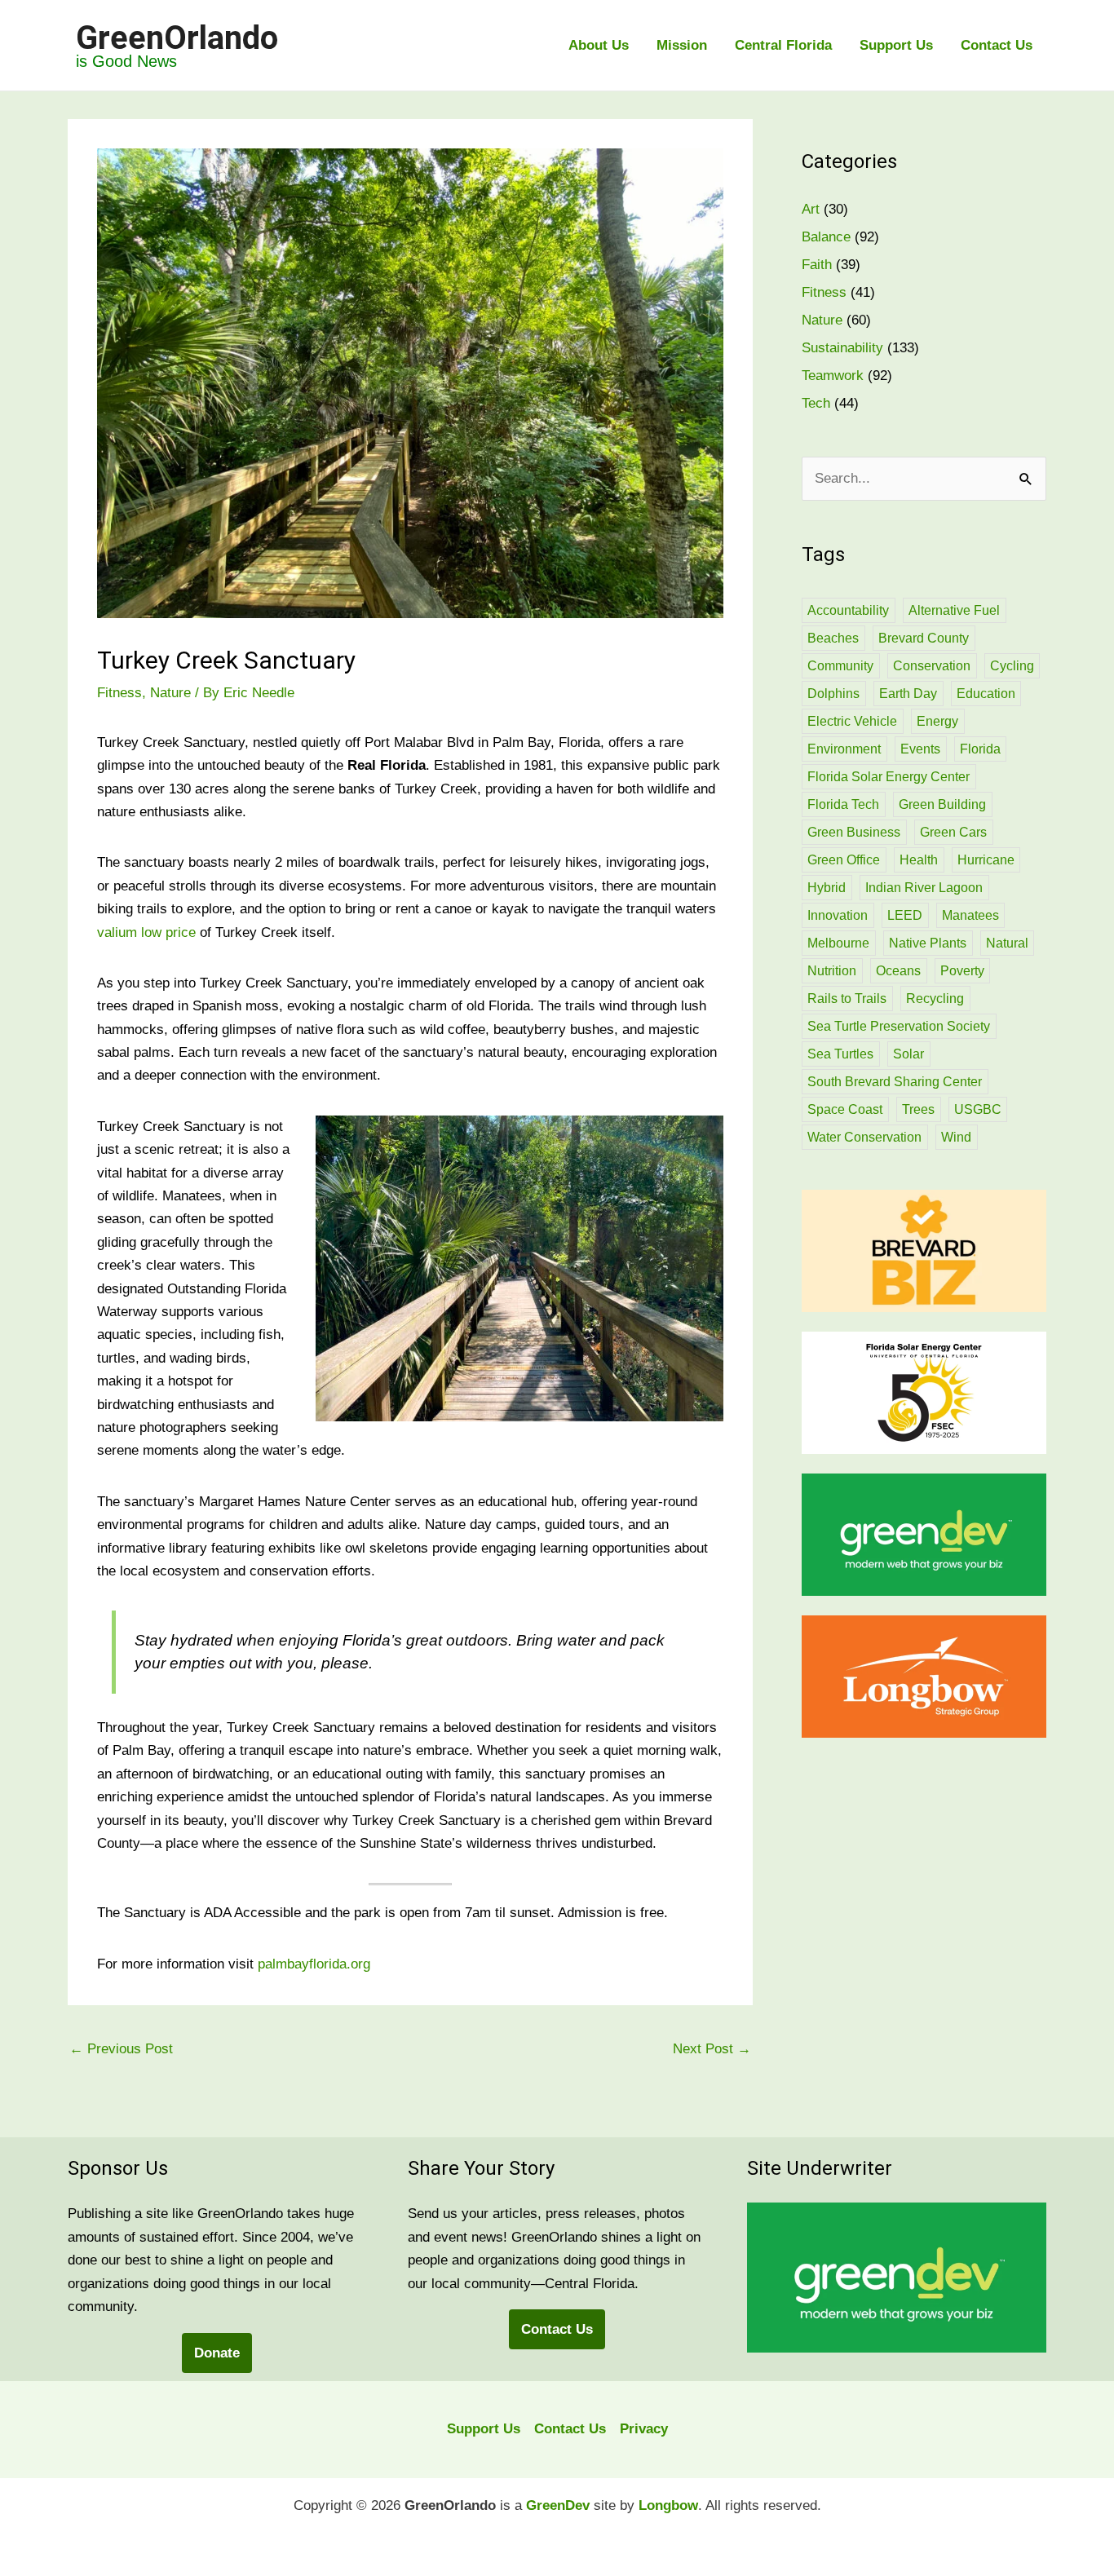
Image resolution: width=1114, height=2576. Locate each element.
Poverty (962, 971)
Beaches (833, 638)
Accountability (848, 610)
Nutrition (832, 971)
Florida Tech (843, 804)
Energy (937, 721)
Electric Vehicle (852, 721)
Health (919, 860)
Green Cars (953, 832)
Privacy (644, 2429)
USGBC (978, 1109)
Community (840, 666)
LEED (905, 915)
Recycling (935, 999)
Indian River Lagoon (924, 888)
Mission (682, 45)
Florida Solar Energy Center (889, 777)
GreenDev (558, 2505)
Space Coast (845, 1109)
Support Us (896, 45)
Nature (170, 693)
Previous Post (121, 2049)
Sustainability (842, 348)
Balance (826, 237)
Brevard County (924, 638)
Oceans (898, 971)
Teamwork (833, 376)
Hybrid (827, 888)
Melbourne (838, 943)
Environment (844, 749)
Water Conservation (864, 1137)
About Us (599, 45)
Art (811, 209)
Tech (816, 403)
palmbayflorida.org (314, 1964)
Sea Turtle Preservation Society (899, 1026)
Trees (918, 1109)
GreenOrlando (177, 38)
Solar (908, 1054)
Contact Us (997, 45)
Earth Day (908, 694)
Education (986, 694)
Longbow (668, 2505)
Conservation (932, 666)
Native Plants (928, 943)
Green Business (854, 832)
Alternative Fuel (954, 610)
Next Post (712, 2049)
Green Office (844, 860)
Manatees (970, 915)
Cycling (1012, 666)
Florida (980, 749)
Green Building (942, 804)
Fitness (119, 693)
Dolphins (833, 694)
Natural (1007, 943)
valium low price (146, 932)
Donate (217, 2353)
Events (920, 749)
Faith (817, 265)
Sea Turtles (840, 1054)
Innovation (838, 915)
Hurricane (986, 860)
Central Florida (783, 45)
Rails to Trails (847, 999)
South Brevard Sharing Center (895, 1082)
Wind (956, 1137)
